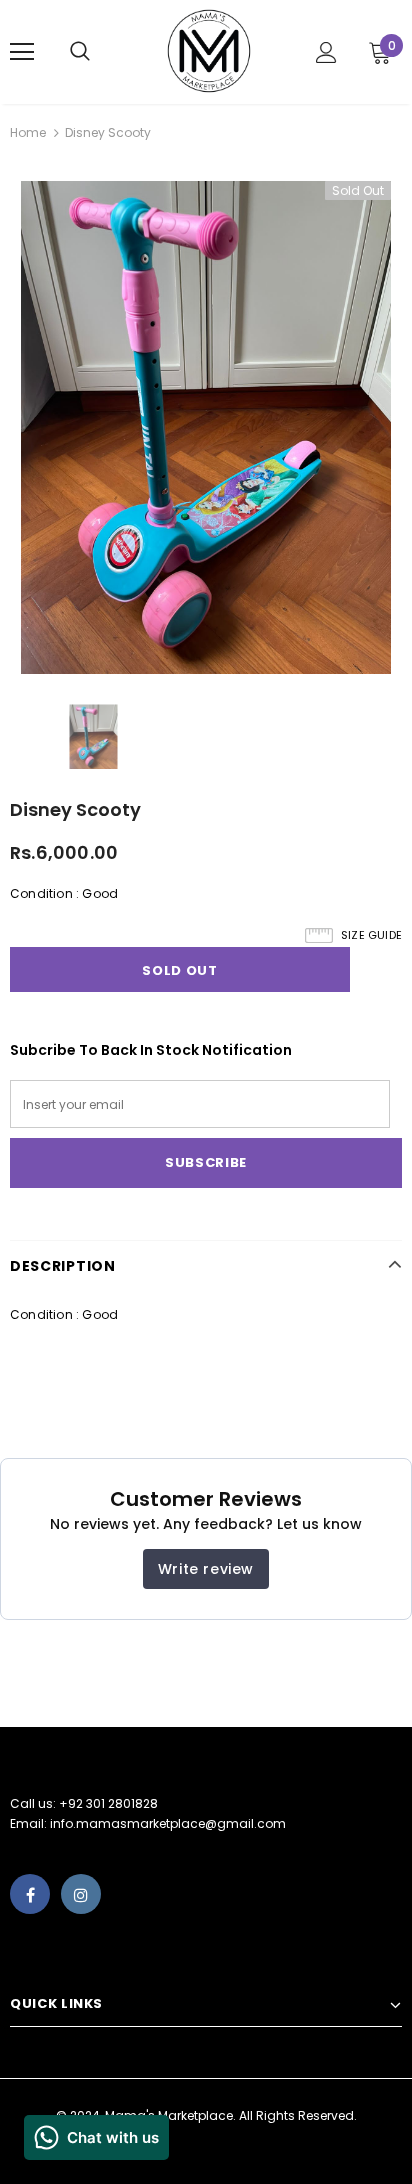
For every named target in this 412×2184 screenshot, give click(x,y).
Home (28, 132)
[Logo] (209, 51)
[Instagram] (81, 1894)
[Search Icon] (100, 52)
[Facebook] (30, 1894)
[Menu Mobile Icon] (22, 52)
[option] (206, 427)
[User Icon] (326, 52)
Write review (206, 1569)
